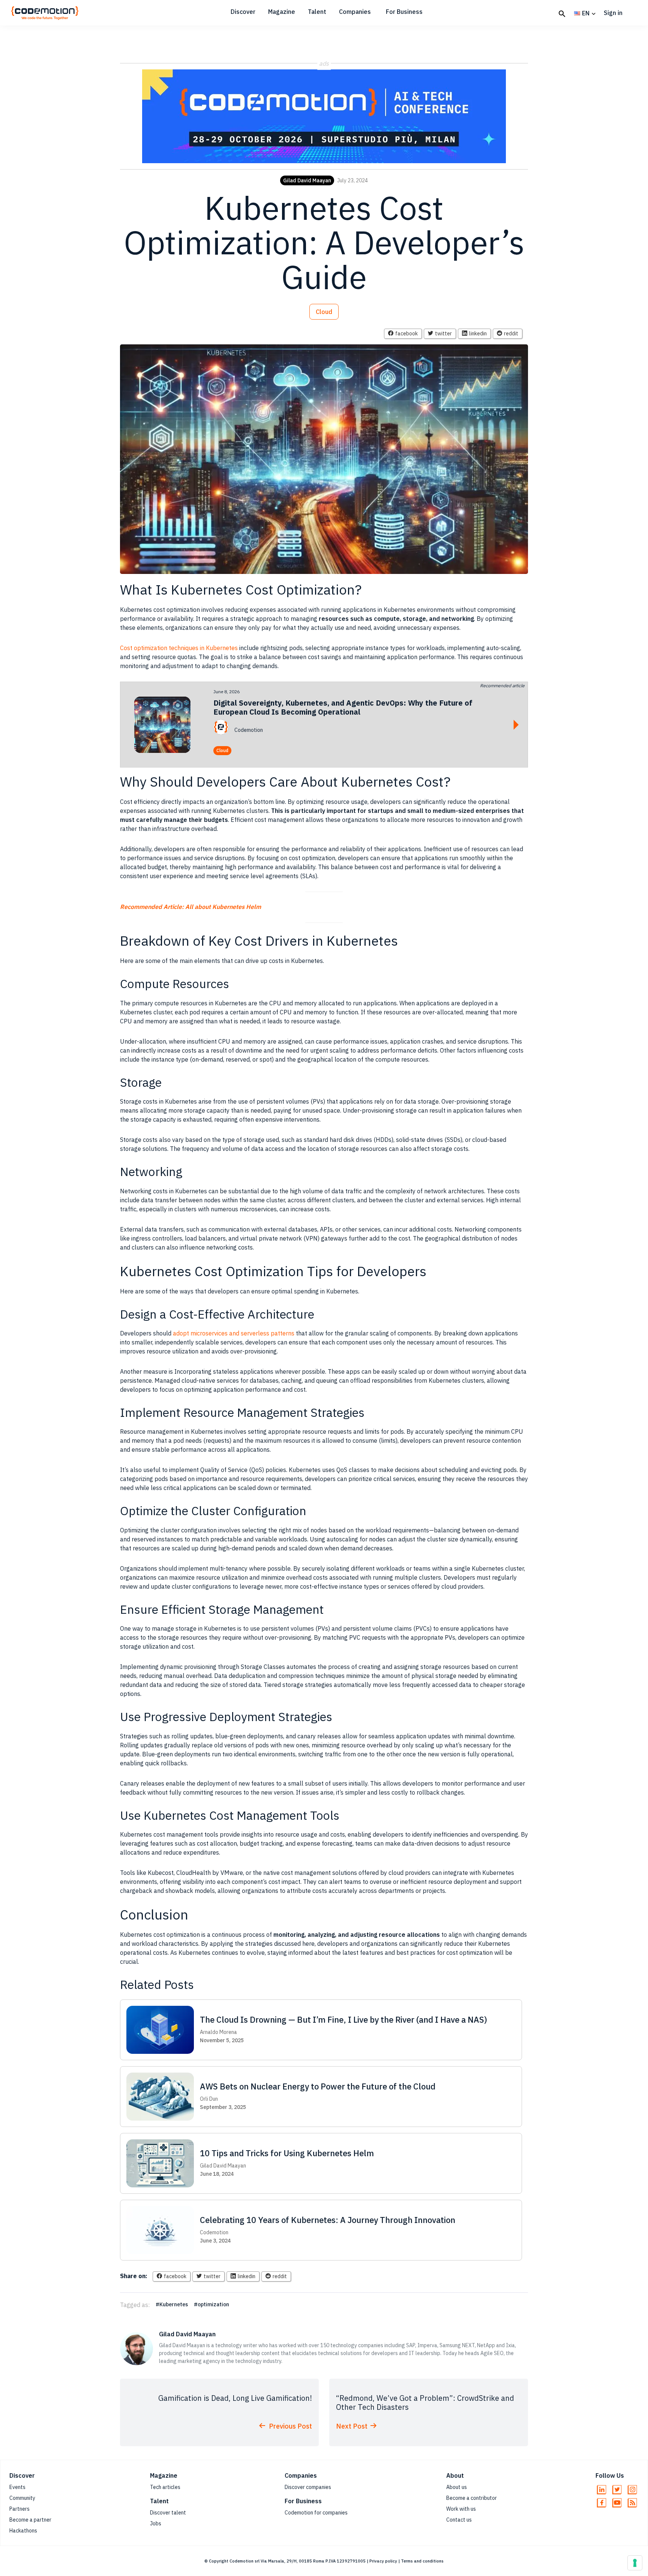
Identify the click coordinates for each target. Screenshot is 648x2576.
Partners (19, 2509)
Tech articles (165, 2487)
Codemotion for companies (316, 2513)
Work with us (461, 2509)
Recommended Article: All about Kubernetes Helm (190, 907)
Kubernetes (174, 2304)
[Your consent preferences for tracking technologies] (635, 2563)
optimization (213, 2304)
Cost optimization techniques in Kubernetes (179, 648)
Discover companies (308, 2487)
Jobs (156, 2523)
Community (22, 2498)
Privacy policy (383, 2561)
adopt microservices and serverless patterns (234, 1333)
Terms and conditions (422, 2561)
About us (457, 2487)
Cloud (324, 312)
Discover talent (168, 2513)
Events (17, 2487)
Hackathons (23, 2531)
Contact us (459, 2520)
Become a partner (30, 2520)
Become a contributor (472, 2498)
